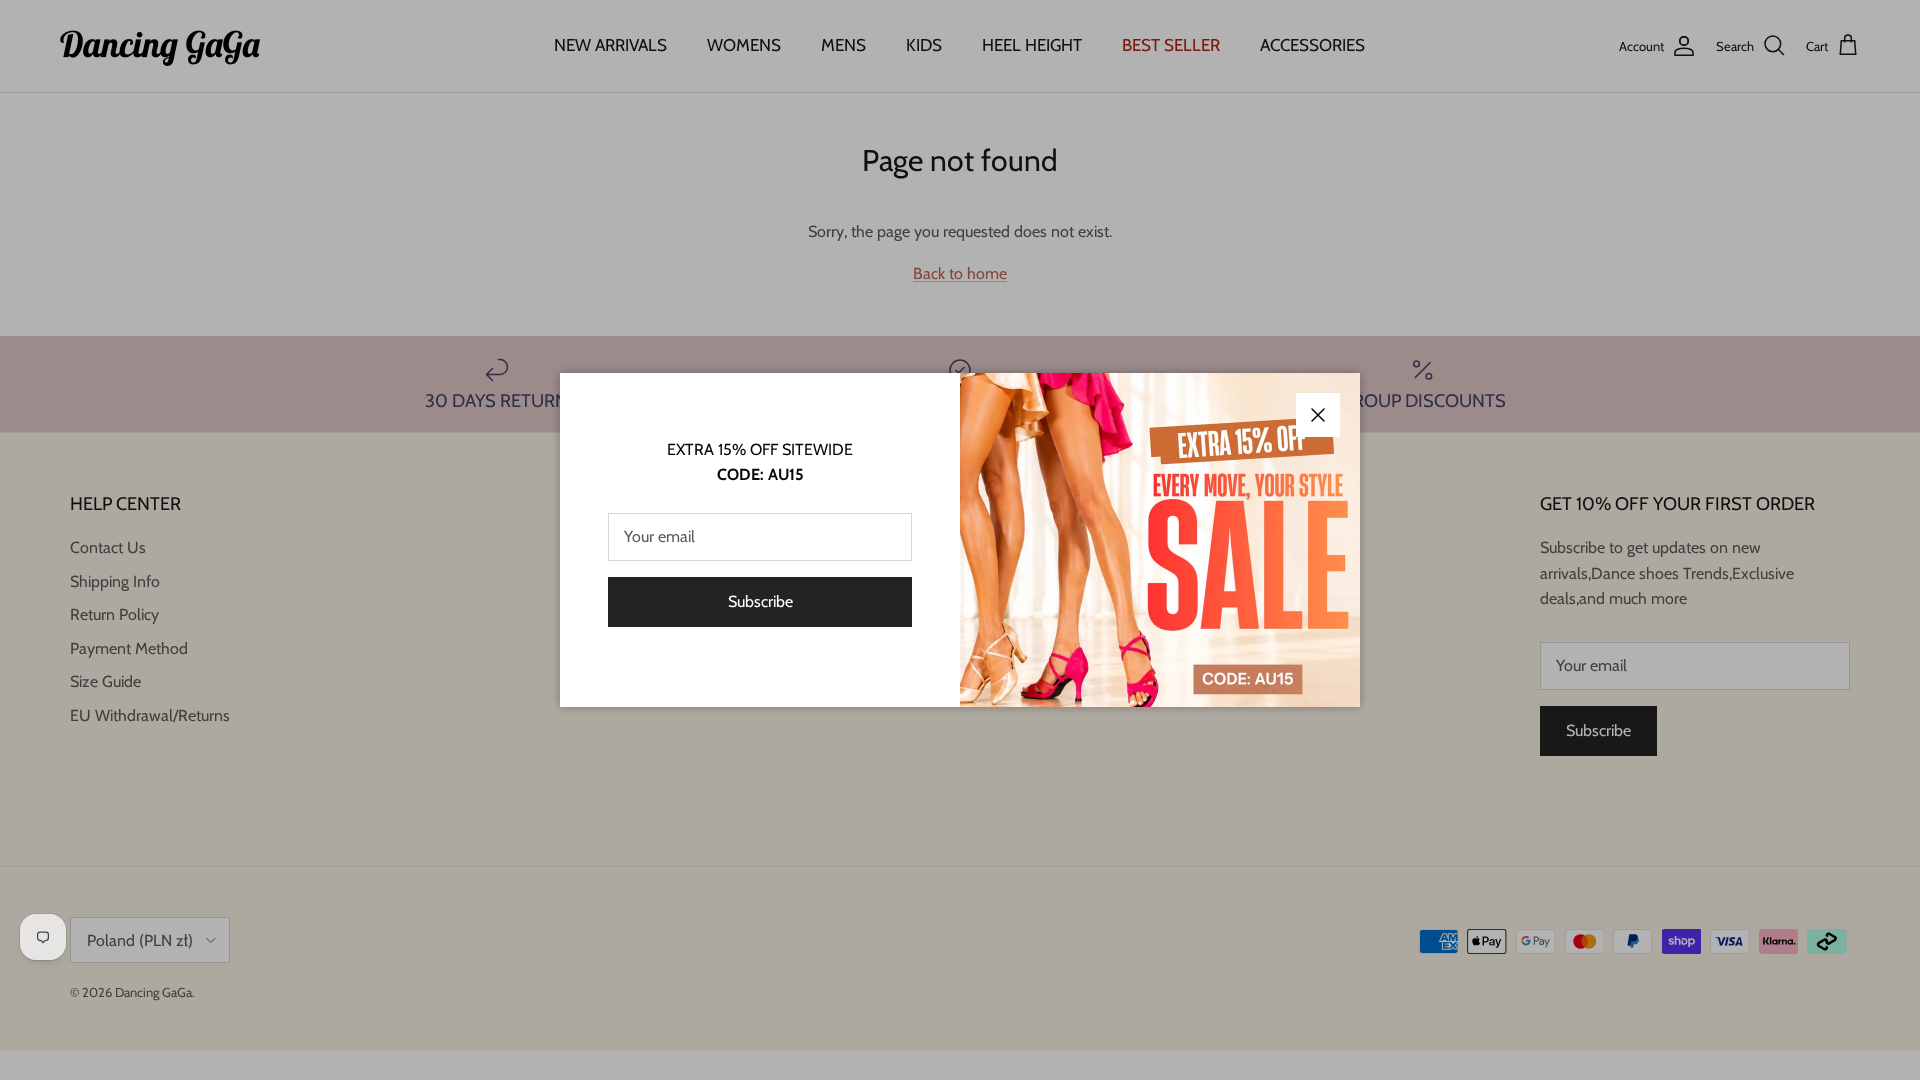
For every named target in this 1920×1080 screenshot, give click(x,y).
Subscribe (760, 601)
